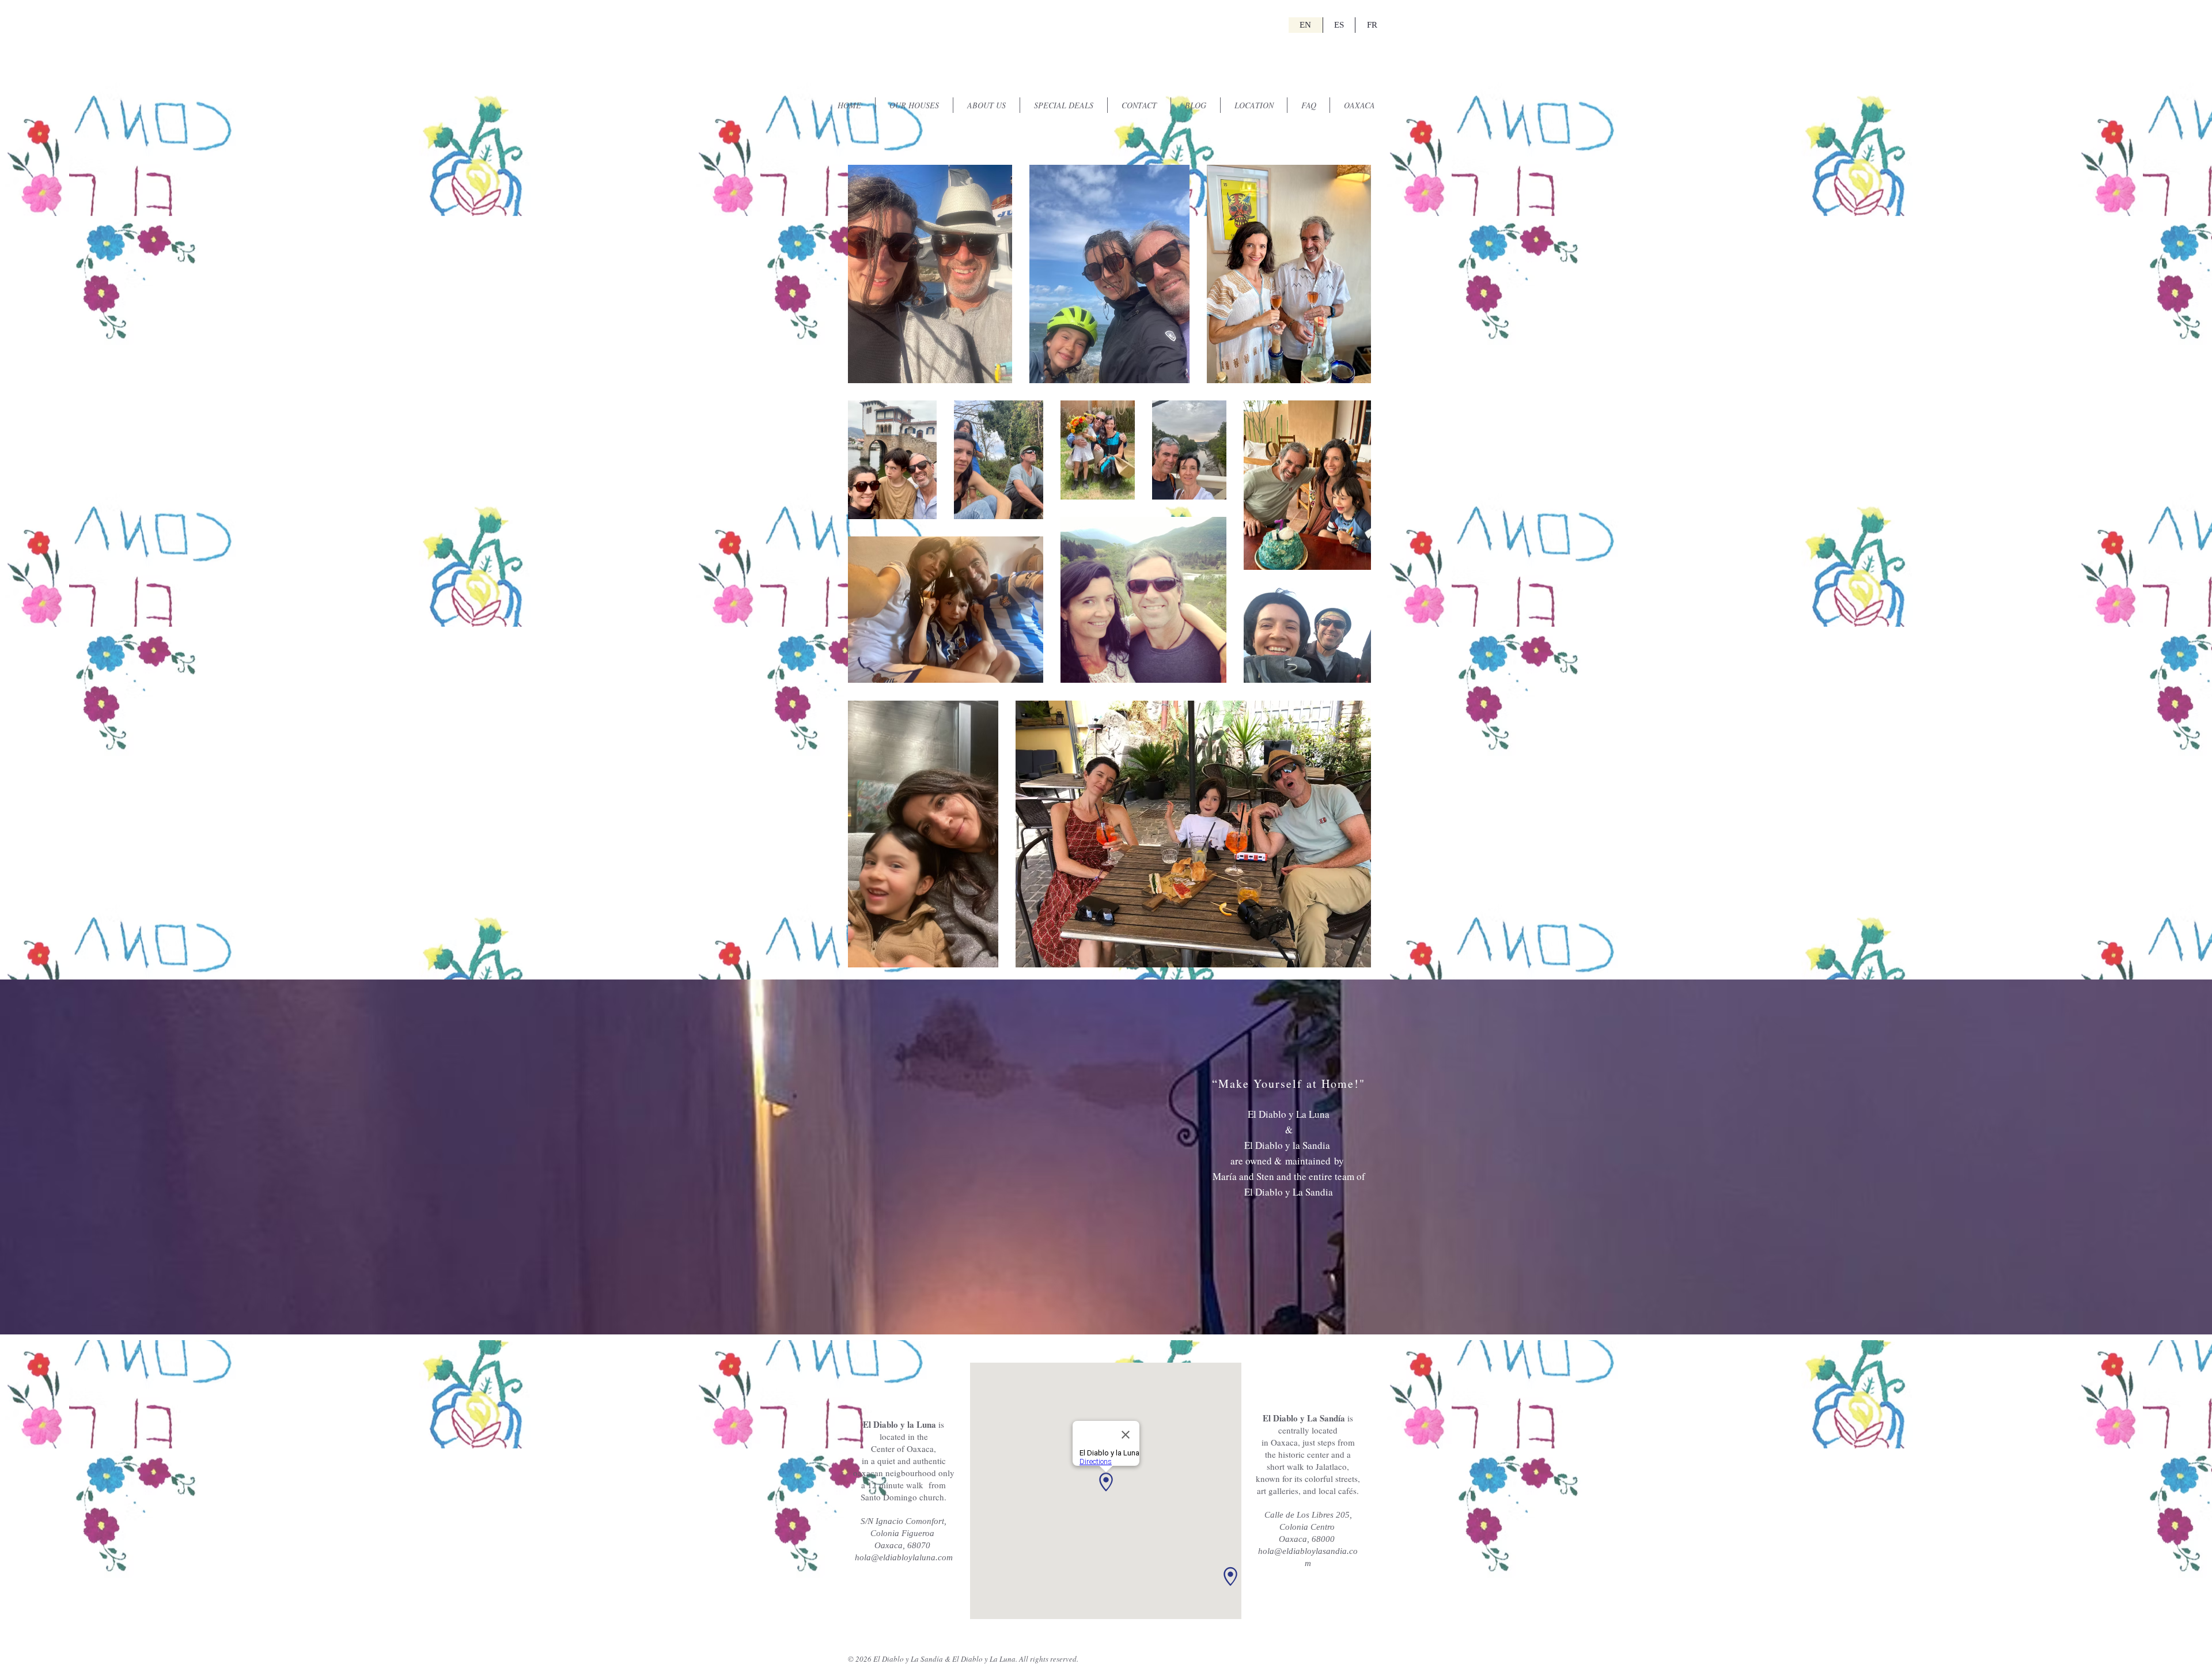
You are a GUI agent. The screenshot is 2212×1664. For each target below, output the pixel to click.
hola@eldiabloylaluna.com (904, 1557)
